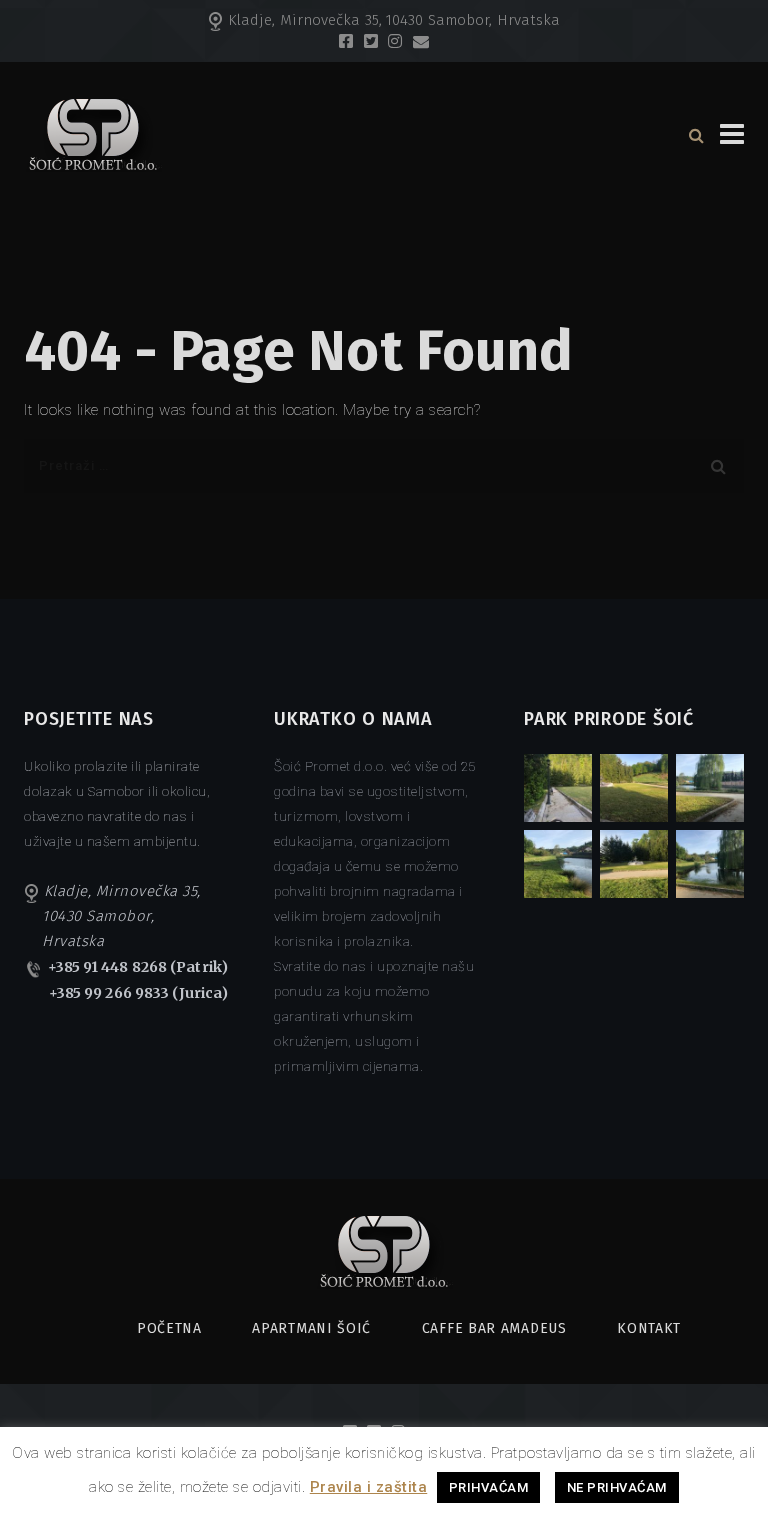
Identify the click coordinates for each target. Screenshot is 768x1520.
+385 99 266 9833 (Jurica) (139, 993)
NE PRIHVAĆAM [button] (617, 1487)
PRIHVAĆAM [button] (489, 1487)
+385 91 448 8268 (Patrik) (138, 967)
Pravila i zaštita (369, 1487)
